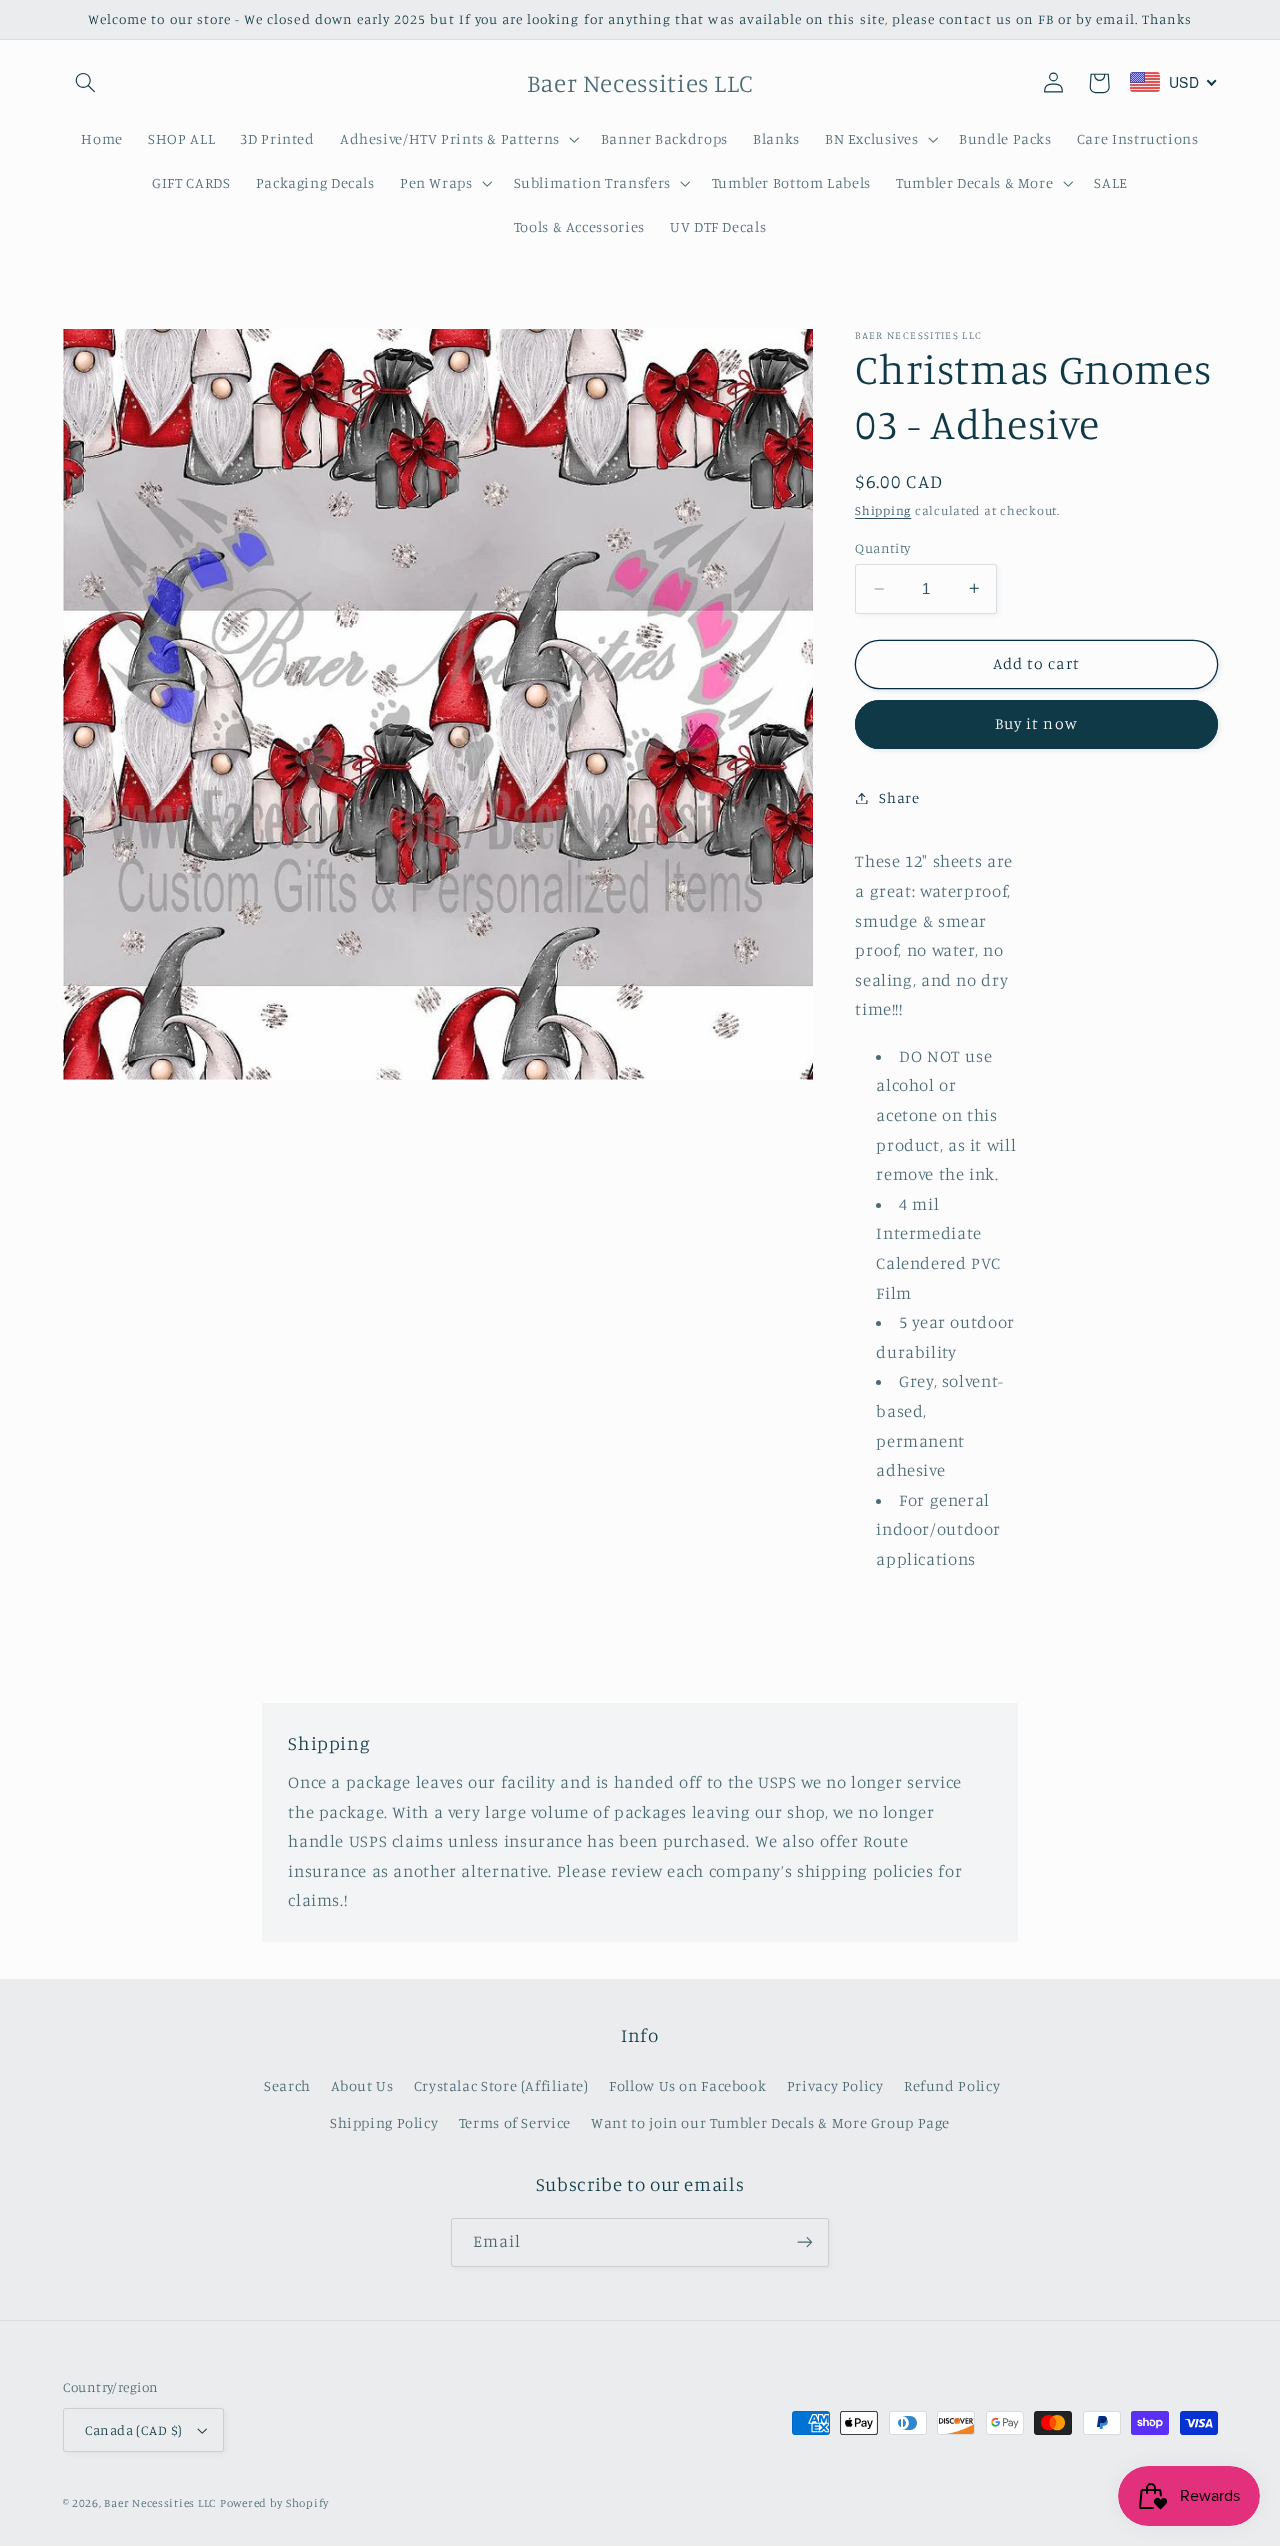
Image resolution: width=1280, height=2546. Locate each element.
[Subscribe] (805, 2242)
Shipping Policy (384, 2122)
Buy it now (1036, 723)
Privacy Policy (835, 2085)
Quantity (882, 548)
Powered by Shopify (274, 2503)
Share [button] (899, 797)
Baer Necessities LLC (160, 2503)
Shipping (883, 510)
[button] (86, 83)
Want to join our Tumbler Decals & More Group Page (770, 2122)
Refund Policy (952, 2085)
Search (287, 2085)
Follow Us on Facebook (687, 2085)
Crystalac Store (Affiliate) (501, 2085)
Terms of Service (515, 2122)
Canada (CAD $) (134, 2430)
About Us (362, 2085)
